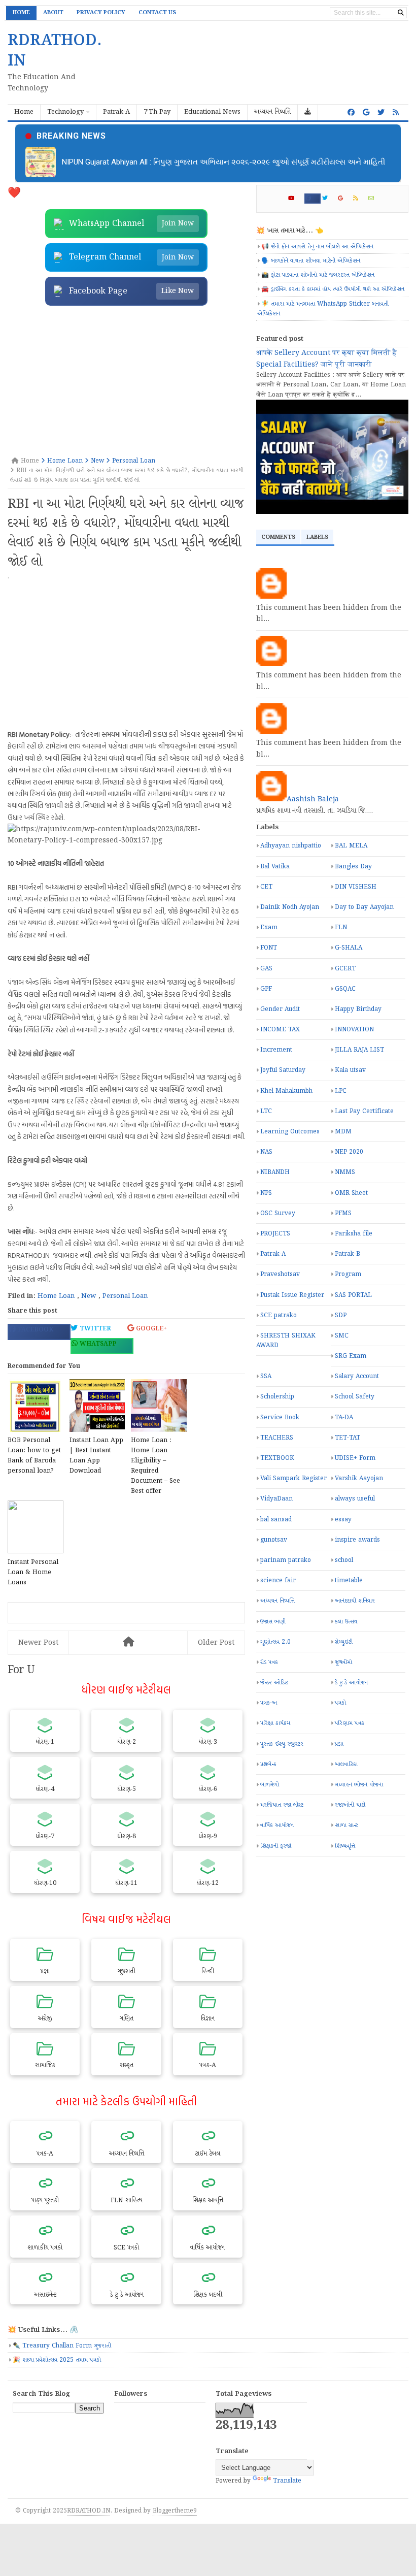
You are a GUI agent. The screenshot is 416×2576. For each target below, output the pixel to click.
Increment (276, 1050)
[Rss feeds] (396, 113)
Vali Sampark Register (293, 1478)
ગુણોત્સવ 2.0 (275, 1642)
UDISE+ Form (355, 1458)
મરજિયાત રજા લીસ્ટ (282, 1805)
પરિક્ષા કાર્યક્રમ (275, 1723)
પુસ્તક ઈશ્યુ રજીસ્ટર (282, 1744)
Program (348, 1274)
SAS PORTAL (353, 1295)
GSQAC (345, 989)
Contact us (157, 13)
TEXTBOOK (277, 1458)
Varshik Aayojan (359, 1478)
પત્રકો (340, 1703)
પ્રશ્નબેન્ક (268, 1764)
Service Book (280, 1417)
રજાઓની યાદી (350, 1805)
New (89, 1296)
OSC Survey (278, 1213)
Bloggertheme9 (175, 2511)
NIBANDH (275, 1172)
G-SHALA (349, 948)
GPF (266, 989)
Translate (287, 2481)
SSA (266, 1376)
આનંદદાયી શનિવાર (355, 1601)
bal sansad (276, 1520)
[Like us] (351, 113)
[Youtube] (296, 199)
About (53, 13)
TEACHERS (277, 1438)
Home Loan (56, 1296)
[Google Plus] (345, 199)
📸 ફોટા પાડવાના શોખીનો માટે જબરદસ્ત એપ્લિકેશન (318, 275)
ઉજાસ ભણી (273, 1622)
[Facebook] (313, 199)
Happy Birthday (358, 1009)
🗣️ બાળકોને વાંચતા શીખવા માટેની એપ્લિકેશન (311, 261)
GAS (266, 969)
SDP (341, 1315)
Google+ (150, 1329)
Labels (317, 537)
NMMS (345, 1172)
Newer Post (38, 1643)
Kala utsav (350, 1070)
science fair (278, 1580)
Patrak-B (348, 1254)
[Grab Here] (308, 112)
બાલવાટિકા (346, 1764)
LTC (266, 1111)
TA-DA (344, 1417)
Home (21, 13)
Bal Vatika (275, 867)
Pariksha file (354, 1234)
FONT (269, 948)
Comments (278, 537)
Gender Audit (280, 1009)
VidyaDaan (276, 1499)
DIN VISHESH (356, 887)
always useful (355, 1499)
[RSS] (360, 199)
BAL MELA (351, 846)
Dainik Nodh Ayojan (290, 907)
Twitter (94, 1329)
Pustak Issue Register (292, 1295)
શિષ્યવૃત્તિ (345, 1846)
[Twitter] (329, 199)
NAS (266, 1152)
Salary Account (357, 1376)
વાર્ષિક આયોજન (277, 1825)
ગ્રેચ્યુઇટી (344, 1642)
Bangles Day (353, 867)
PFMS (343, 1213)
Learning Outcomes (290, 1132)
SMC (342, 1336)
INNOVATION (354, 1030)
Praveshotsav (280, 1274)
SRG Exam (351, 1356)
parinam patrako (286, 1560)
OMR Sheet (351, 1193)
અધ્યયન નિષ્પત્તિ (278, 1601)
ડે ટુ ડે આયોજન (351, 1683)
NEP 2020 (349, 1152)
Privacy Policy (101, 13)
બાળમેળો (270, 1785)
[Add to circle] (366, 113)
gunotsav (274, 1540)
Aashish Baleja (313, 799)
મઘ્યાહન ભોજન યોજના (359, 1785)
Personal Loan (125, 1296)
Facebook (34, 1330)
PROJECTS (275, 1234)
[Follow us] (381, 113)
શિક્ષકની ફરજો (276, 1846)
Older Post (216, 1643)
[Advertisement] (126, 382)
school (344, 1560)
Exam (269, 927)
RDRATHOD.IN (89, 2511)
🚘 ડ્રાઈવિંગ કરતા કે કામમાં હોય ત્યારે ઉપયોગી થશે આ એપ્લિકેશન (333, 289)
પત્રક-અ (269, 1703)
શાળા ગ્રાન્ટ (346, 1825)
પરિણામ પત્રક (350, 1723)
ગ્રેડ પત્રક (269, 1662)
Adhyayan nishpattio (291, 846)
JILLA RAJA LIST (359, 1050)
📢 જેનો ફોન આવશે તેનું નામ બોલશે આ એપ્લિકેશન (317, 247)
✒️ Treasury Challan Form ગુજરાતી (62, 2346)
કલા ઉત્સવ (346, 1622)
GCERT (345, 969)
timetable (349, 1580)
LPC (341, 1091)
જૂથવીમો (343, 1662)
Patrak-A (273, 1254)
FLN (341, 927)
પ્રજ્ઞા (339, 1744)
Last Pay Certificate (364, 1111)
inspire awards (357, 1540)
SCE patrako (279, 1315)
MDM (343, 1132)
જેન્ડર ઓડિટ (274, 1683)
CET (266, 887)
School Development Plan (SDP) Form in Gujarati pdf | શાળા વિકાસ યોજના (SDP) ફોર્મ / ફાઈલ (215, 162)
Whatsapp (97, 1344)
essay (343, 1520)
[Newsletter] (375, 199)
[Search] (401, 13)
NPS (266, 1193)
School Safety (355, 1397)
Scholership (277, 1397)
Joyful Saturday (283, 1070)
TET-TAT (348, 1438)
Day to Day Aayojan (364, 907)
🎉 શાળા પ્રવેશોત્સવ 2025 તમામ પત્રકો (57, 2360)
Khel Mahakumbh (286, 1091)
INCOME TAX (280, 1030)
